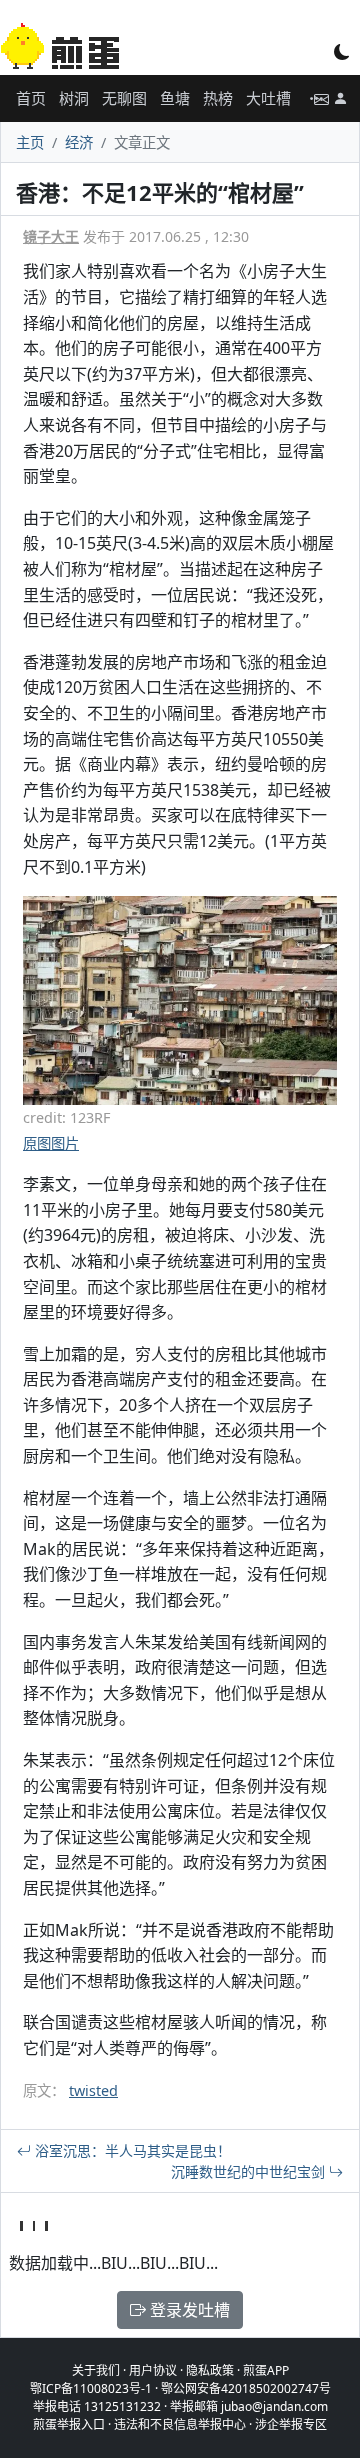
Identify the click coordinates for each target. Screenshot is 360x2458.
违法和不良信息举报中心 (180, 2424)
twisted (93, 2090)
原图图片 (51, 1143)
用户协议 (153, 2370)
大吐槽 (268, 98)
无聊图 (124, 98)
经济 (79, 142)
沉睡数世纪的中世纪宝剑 (250, 2171)
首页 (31, 98)
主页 (30, 142)
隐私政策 (210, 2370)
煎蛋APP (266, 2370)
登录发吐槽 (188, 2310)
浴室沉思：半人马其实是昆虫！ (131, 2150)
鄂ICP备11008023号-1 (91, 2388)
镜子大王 (51, 236)
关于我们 (96, 2370)
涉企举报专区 (291, 2424)
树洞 (74, 98)
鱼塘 (175, 98)
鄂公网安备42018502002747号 (246, 2388)
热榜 (218, 98)
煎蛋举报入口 (69, 2424)
